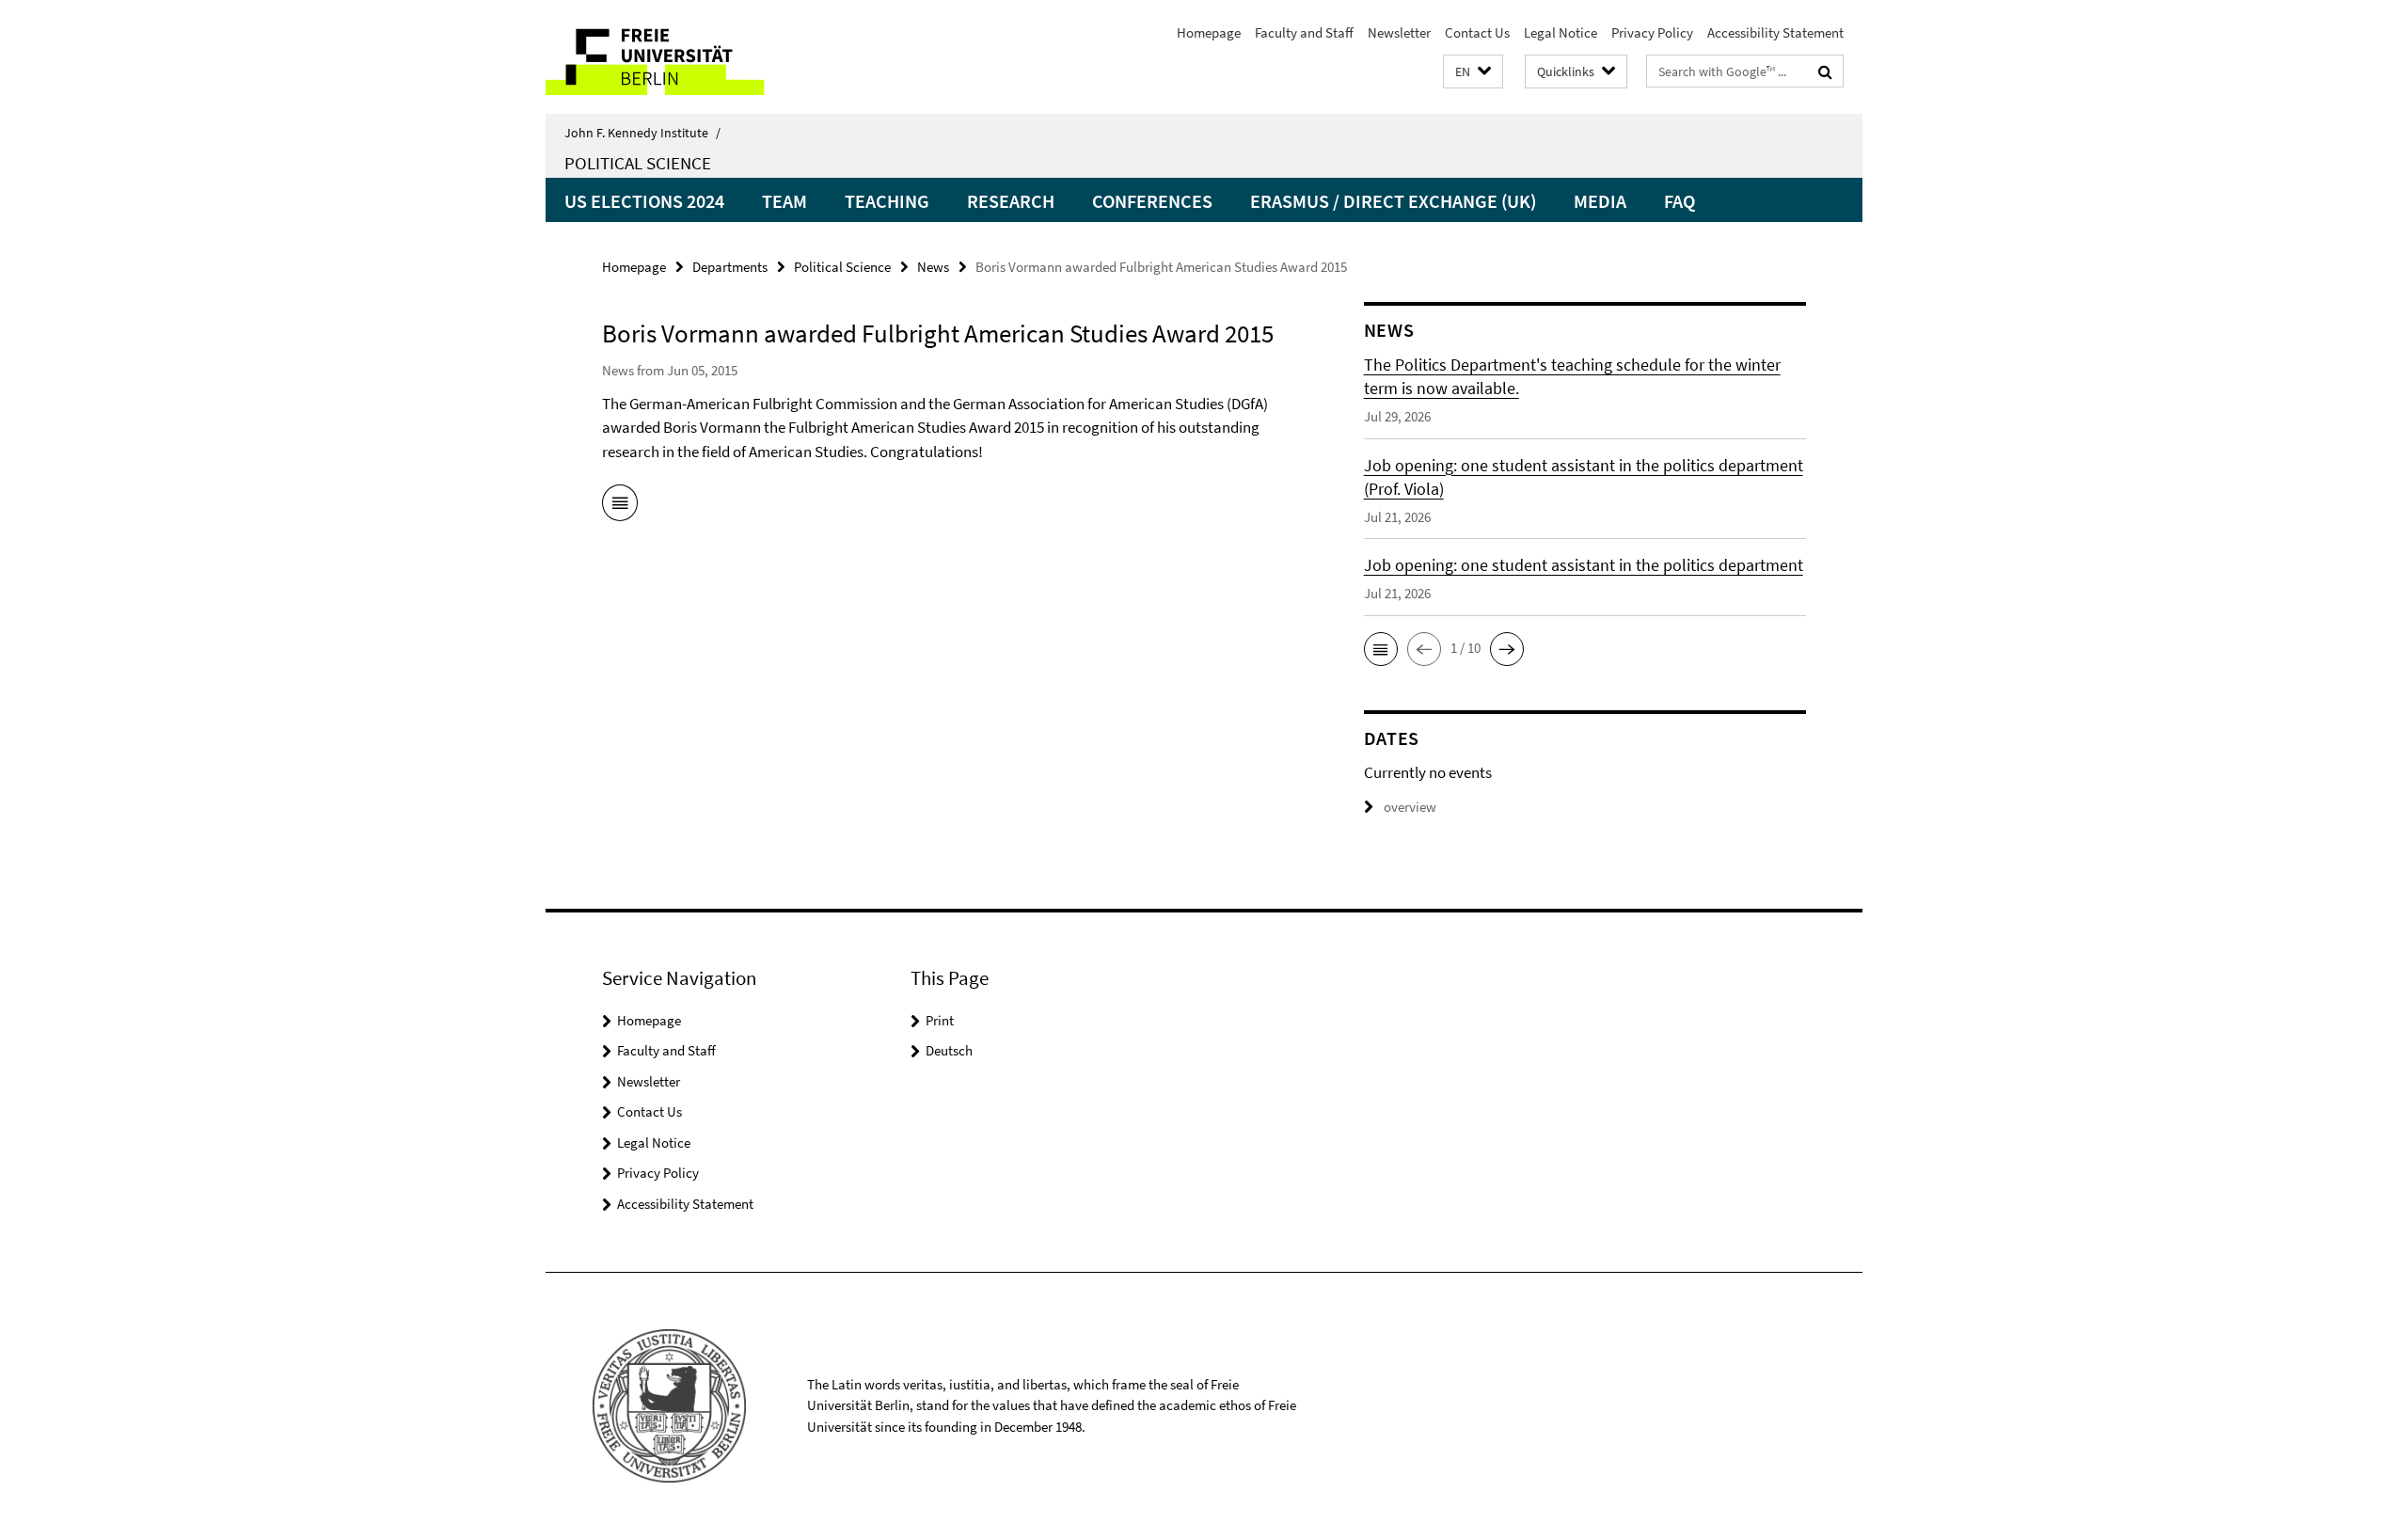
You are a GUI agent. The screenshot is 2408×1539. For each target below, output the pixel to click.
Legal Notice (1560, 32)
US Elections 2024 (644, 201)
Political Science (638, 163)
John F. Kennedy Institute (642, 133)
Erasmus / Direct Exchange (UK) (1393, 201)
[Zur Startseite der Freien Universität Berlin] (703, 57)
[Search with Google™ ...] (1825, 71)
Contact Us (1477, 32)
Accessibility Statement (1775, 32)
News (933, 267)
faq (1679, 201)
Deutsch (949, 1050)
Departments (730, 267)
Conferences (1152, 201)
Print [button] (940, 1020)
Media (1600, 201)
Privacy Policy (1652, 32)
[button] (1473, 72)
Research (1011, 201)
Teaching (887, 201)
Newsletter (1399, 32)
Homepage (1209, 32)
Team (784, 201)
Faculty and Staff (1304, 32)
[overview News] (620, 506)
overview (1410, 807)
